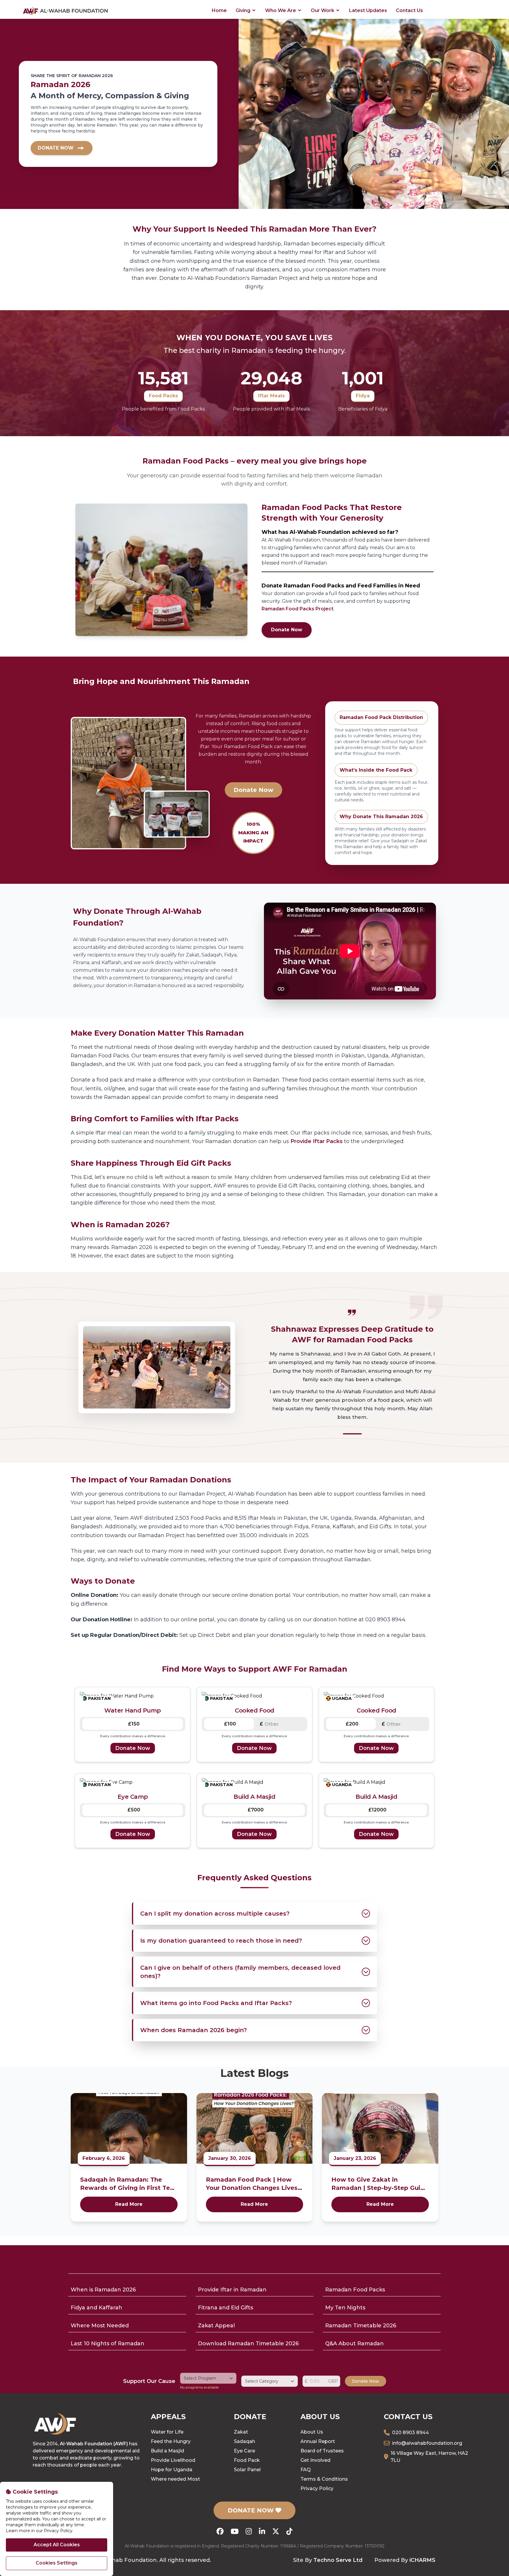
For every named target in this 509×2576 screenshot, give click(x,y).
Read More (129, 2204)
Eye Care (244, 2451)
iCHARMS (422, 2560)
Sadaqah (244, 2441)
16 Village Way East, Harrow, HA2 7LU (429, 2457)
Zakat (241, 2432)
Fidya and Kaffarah (96, 2308)
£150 (134, 1724)
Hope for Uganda (172, 2470)
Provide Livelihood (173, 2460)
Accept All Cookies (57, 2545)
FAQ (306, 2470)
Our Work (323, 10)
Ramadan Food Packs (355, 2290)
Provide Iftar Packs (317, 1141)
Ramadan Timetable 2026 (361, 2326)
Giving (244, 10)
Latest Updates (368, 10)
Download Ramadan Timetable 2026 (248, 2344)
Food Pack (247, 2460)
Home (219, 10)
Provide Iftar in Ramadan (232, 2290)
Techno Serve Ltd (338, 2560)
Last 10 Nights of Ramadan (108, 2344)
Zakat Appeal (216, 2326)
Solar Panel (247, 2470)
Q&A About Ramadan (355, 2344)
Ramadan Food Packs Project (298, 609)
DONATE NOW (252, 2510)
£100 (230, 1724)
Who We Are (281, 10)
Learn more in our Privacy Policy (39, 2531)
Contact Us (409, 10)
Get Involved (315, 2460)
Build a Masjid (167, 2451)
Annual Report (318, 2441)
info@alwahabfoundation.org (427, 2443)
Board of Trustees (322, 2451)
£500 (134, 1810)
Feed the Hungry (171, 2441)
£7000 (256, 1810)
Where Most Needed (100, 2326)
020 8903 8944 (410, 2433)
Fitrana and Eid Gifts (225, 2308)
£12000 (377, 1810)
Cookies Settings (57, 2563)
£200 (352, 1724)
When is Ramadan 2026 (103, 2290)
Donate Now (287, 630)
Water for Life (167, 2432)
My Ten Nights (345, 2308)
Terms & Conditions (324, 2479)
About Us (312, 2432)
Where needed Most (175, 2479)
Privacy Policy (317, 2488)
